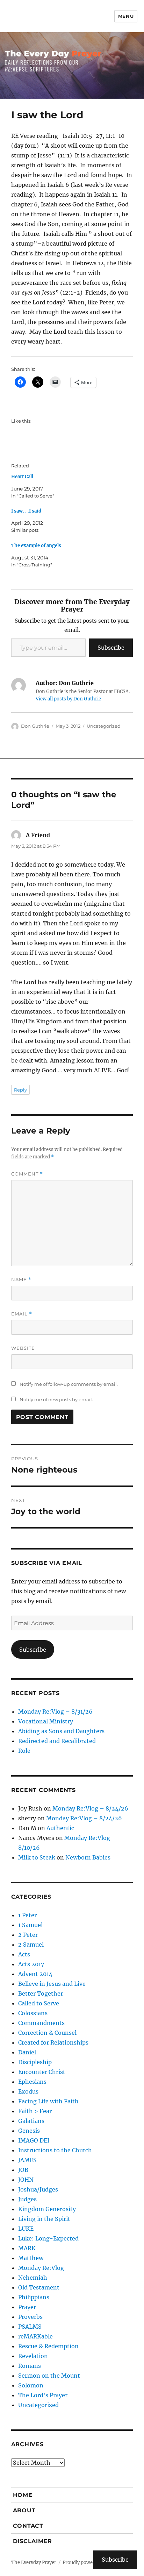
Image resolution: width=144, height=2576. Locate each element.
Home (23, 2495)
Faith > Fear (35, 2111)
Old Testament (39, 2287)
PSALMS (30, 2327)
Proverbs (30, 2317)
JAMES (27, 2160)
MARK (27, 2248)
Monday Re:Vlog (41, 2268)
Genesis (29, 2131)
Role (24, 1751)
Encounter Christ (42, 2072)
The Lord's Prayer (43, 2395)
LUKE (26, 2229)
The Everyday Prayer (34, 2563)
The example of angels (36, 546)
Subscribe (111, 648)
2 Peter (28, 1935)
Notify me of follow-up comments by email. (69, 1384)
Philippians (34, 2297)
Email (22, 1314)
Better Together (41, 1993)
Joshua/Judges (38, 2189)
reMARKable (35, 2336)
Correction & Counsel (47, 2033)
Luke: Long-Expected (48, 2238)
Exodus (28, 2091)
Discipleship (35, 2062)
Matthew (31, 2258)
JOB (23, 2170)
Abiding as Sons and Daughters (61, 1731)
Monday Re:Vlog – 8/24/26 (90, 1808)
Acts (24, 1954)
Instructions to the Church (55, 2150)
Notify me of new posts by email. (56, 1399)
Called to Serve (39, 2003)
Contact (28, 2526)
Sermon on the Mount (49, 2376)
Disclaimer (33, 2541)
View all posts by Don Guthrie (68, 699)
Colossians (33, 2013)
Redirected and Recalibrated (57, 1741)
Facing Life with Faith (48, 2101)
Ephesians (32, 2082)
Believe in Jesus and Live (52, 1984)
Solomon (31, 2385)
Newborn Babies (88, 1857)
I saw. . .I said (26, 511)
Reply (20, 1090)
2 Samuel (31, 1945)
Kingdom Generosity (47, 2209)
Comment (27, 1174)
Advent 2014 (35, 1974)
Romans (30, 2366)
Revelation (33, 2356)
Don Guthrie (35, 726)
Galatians (31, 2121)
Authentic (60, 1828)
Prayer (27, 2307)
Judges (27, 2199)
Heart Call (22, 477)
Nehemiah (33, 2278)
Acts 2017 (31, 1964)
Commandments (41, 2023)
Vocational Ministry (46, 1721)
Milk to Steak (37, 1857)
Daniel (27, 2052)
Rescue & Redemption (48, 2346)
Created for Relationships (53, 2042)
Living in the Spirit (44, 2219)
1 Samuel (30, 1925)
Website (23, 1348)
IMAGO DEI (34, 2140)
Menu (126, 16)
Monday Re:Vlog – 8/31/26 (55, 1712)
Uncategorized (104, 726)
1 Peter (27, 1915)
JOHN (26, 2180)
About (24, 2510)
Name (21, 1280)
